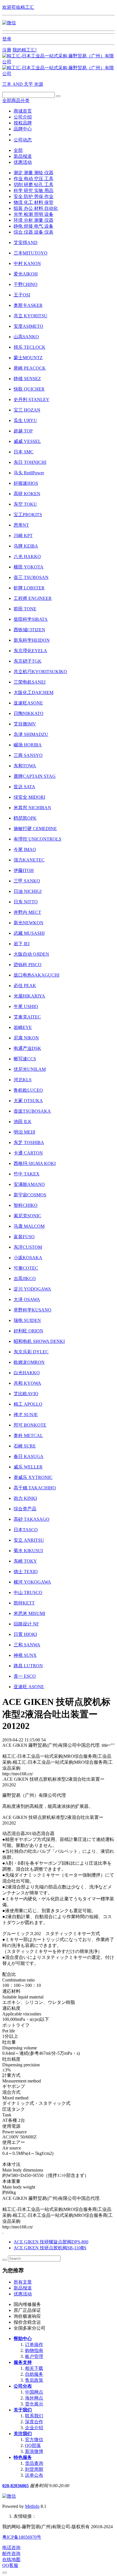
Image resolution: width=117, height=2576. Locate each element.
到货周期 (34, 2469)
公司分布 (23, 2386)
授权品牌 (23, 123)
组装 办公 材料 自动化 (36, 208)
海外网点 (34, 2398)
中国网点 (34, 2392)
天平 (29, 84)
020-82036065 (15, 2486)
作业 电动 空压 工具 (34, 179)
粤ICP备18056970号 (22, 2537)
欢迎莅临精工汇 (18, 7)
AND (18, 84)
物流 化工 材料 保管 (34, 202)
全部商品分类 (16, 101)
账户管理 (34, 2356)
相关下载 (34, 2368)
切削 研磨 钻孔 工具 (34, 185)
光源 (39, 84)
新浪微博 (34, 2451)
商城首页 (23, 111)
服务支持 (23, 2362)
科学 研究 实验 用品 (34, 190)
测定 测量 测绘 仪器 (34, 173)
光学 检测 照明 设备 (34, 214)
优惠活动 (23, 162)
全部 (18, 150)
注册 (7, 50)
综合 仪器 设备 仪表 (34, 232)
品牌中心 (23, 129)
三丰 (7, 84)
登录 (7, 39)
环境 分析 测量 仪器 (34, 220)
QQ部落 (33, 2445)
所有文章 (23, 2282)
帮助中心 (23, 2339)
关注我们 (23, 2434)
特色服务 (23, 2457)
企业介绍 (34, 2428)
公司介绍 (23, 117)
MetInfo (32, 2506)
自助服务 (34, 2374)
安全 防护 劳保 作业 (34, 196)
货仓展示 (34, 2404)
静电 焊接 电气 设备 (34, 226)
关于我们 (23, 2410)
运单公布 (34, 2475)
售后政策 (34, 2380)
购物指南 (34, 2350)
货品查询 (34, 2463)
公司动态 (23, 140)
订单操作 (34, 2345)
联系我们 (34, 2416)
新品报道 (23, 156)
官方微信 (34, 2440)
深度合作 (34, 2422)
